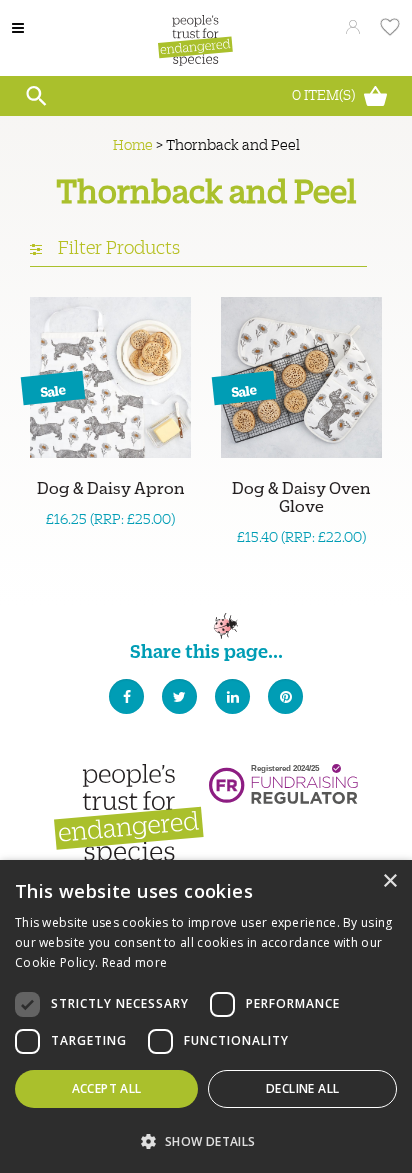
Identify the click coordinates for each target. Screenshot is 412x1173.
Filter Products (117, 246)
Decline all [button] (302, 1088)
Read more (135, 962)
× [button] (389, 881)
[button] (206, 1139)
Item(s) (325, 94)
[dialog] (206, 1016)
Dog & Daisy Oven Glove (301, 496)
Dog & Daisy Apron (111, 487)
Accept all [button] (107, 1088)
